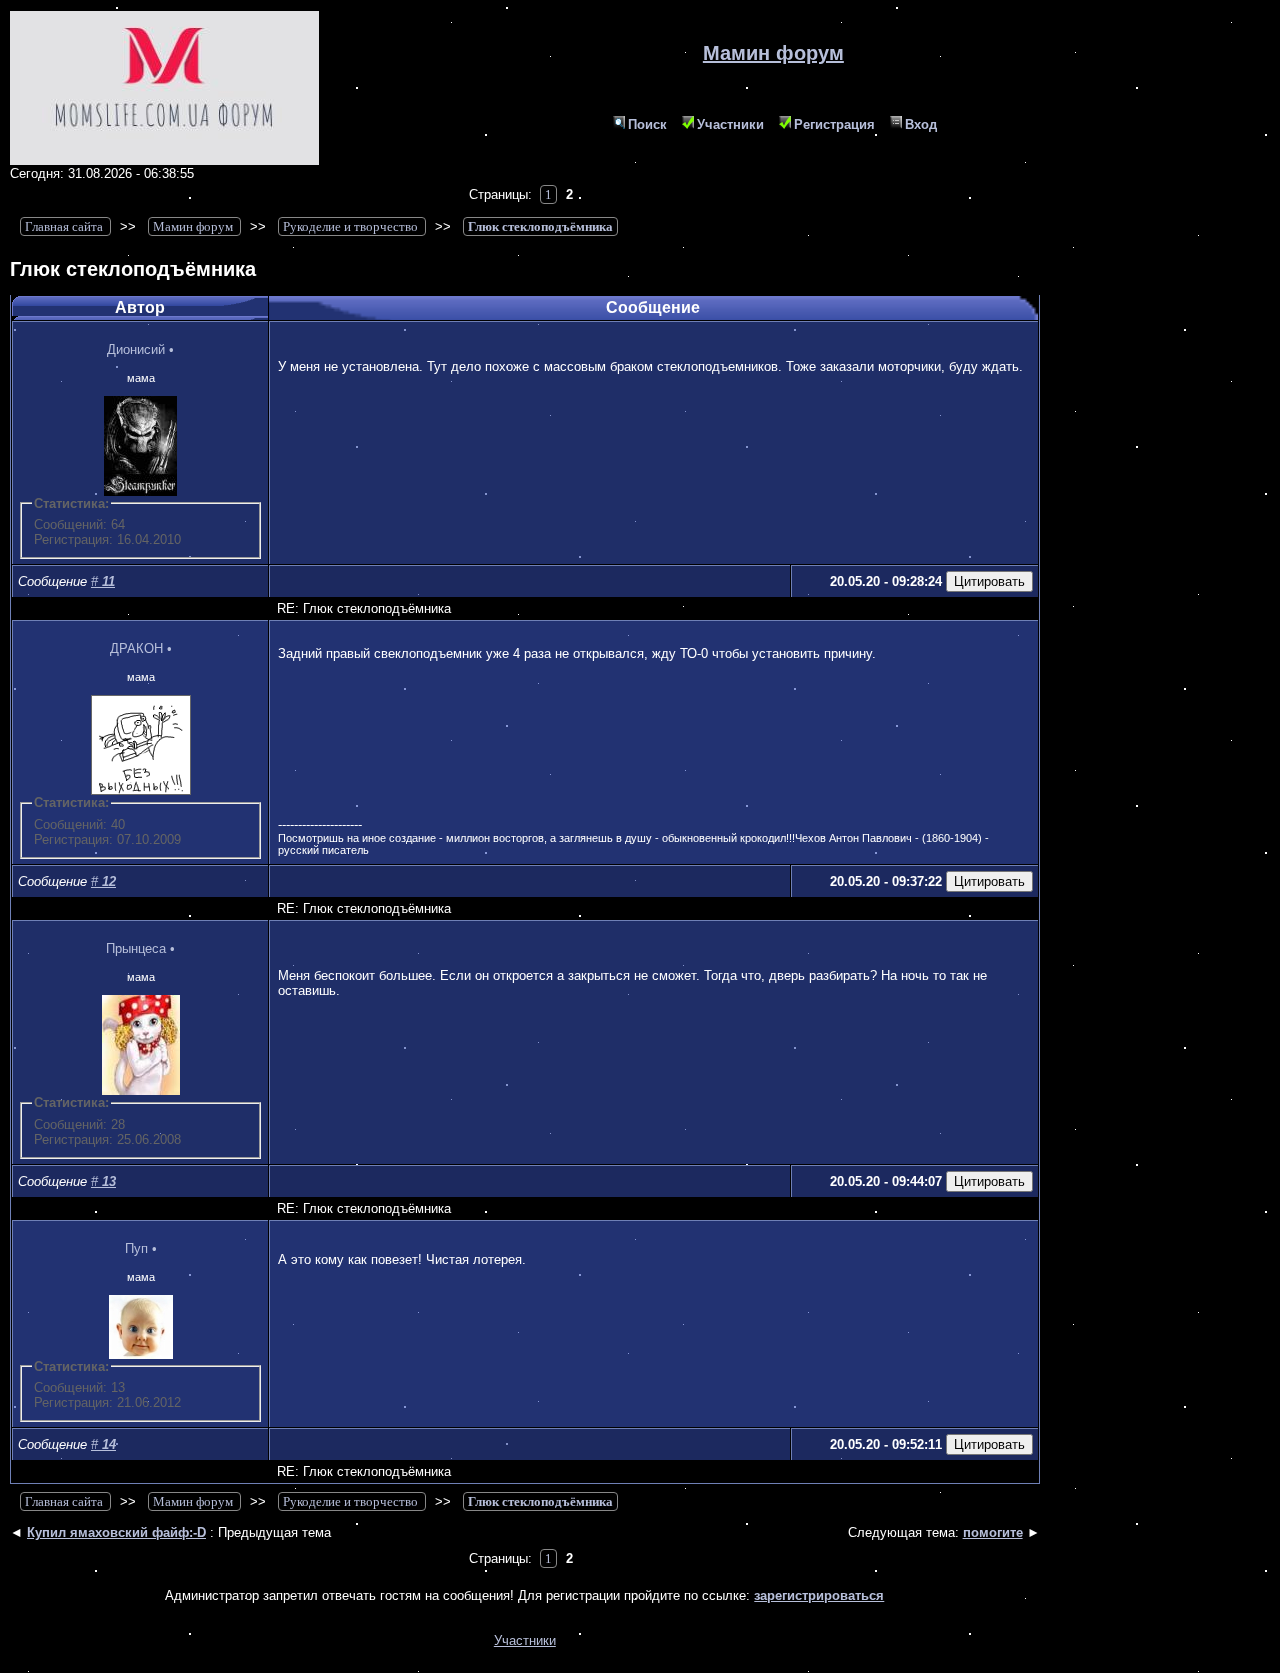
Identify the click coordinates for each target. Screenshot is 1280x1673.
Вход (921, 124)
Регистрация (834, 124)
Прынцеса (136, 948)
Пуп (136, 1248)
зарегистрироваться (819, 1595)
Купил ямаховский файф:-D (116, 1532)
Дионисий (136, 349)
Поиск (647, 124)
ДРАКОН (136, 648)
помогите (993, 1532)
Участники (730, 124)
